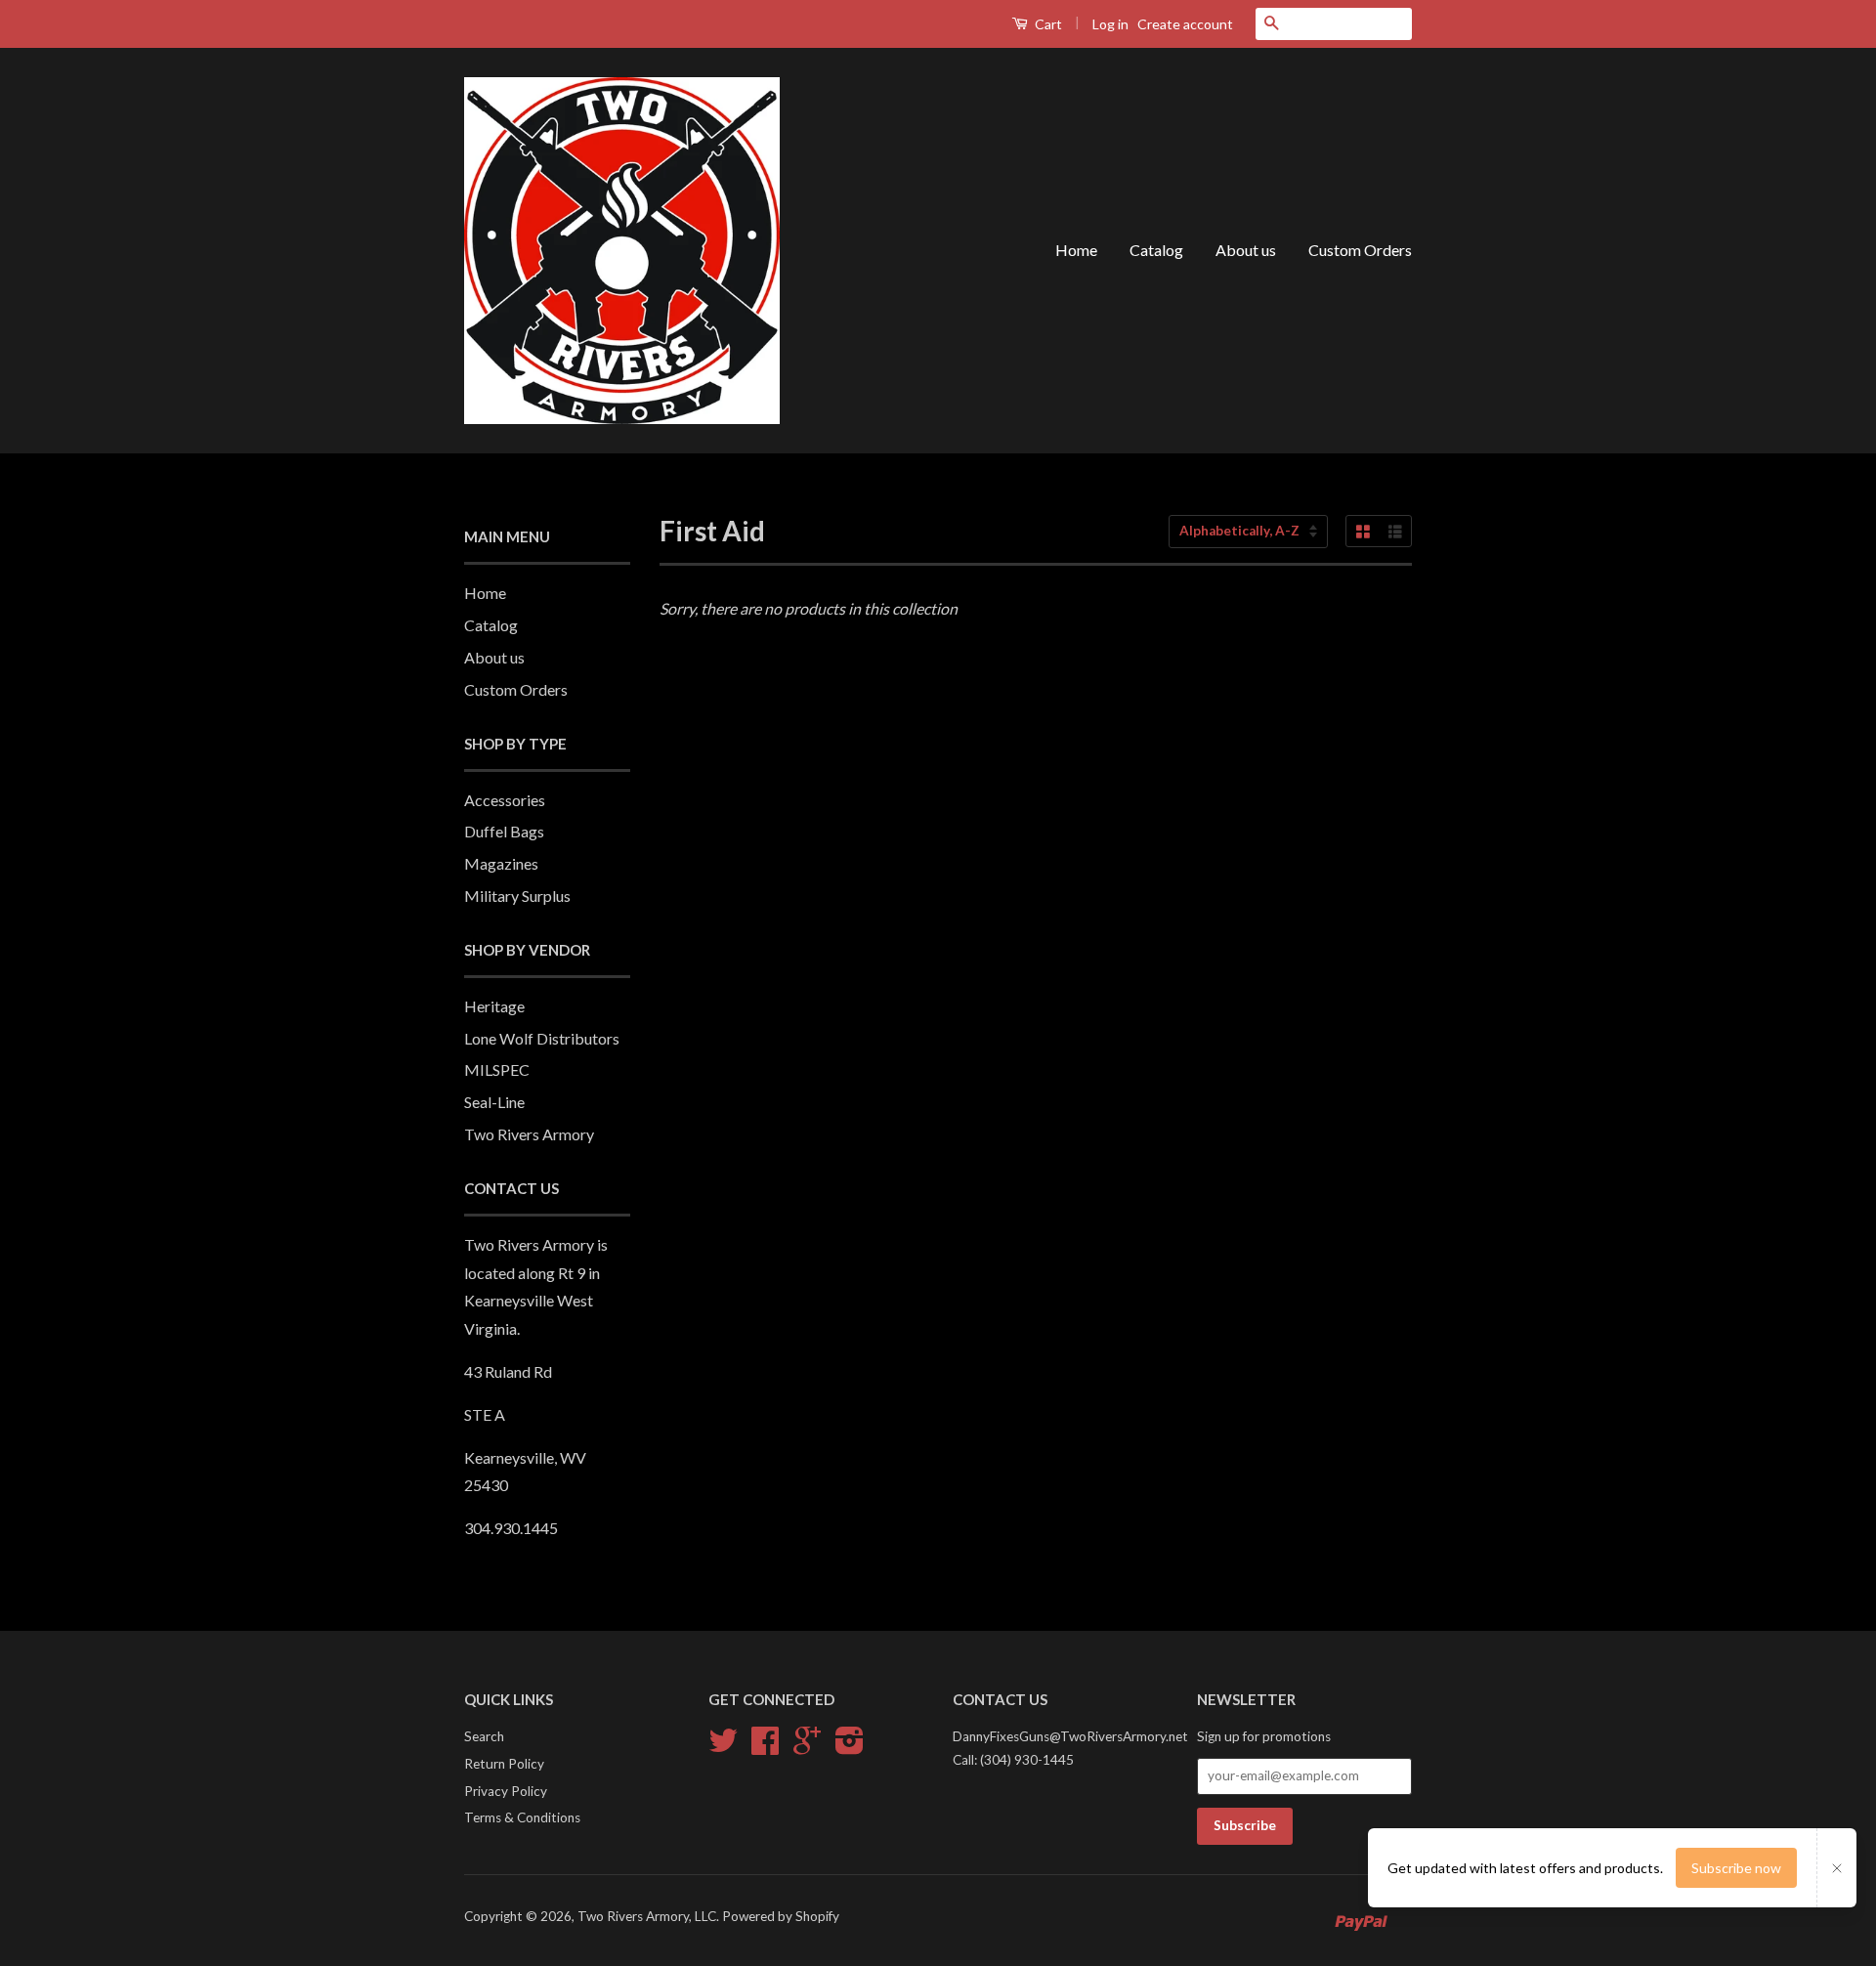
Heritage (494, 1006)
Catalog (1156, 250)
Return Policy (504, 1764)
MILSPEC (497, 1069)
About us (1246, 250)
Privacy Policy (506, 1791)
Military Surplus (517, 896)
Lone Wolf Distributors (542, 1038)
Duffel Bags (504, 831)
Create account (1185, 24)
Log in (1110, 24)
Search (484, 1736)
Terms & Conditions (522, 1817)
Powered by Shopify (781, 1916)
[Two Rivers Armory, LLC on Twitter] (723, 1747)
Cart (1047, 24)
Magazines (501, 863)
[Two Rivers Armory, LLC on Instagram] (850, 1747)
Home (1076, 250)
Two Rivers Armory (529, 1134)
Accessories (505, 800)
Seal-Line (494, 1102)
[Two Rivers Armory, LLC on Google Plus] (807, 1747)
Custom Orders (1360, 250)
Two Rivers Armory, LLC (647, 1916)
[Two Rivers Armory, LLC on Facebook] (765, 1747)
